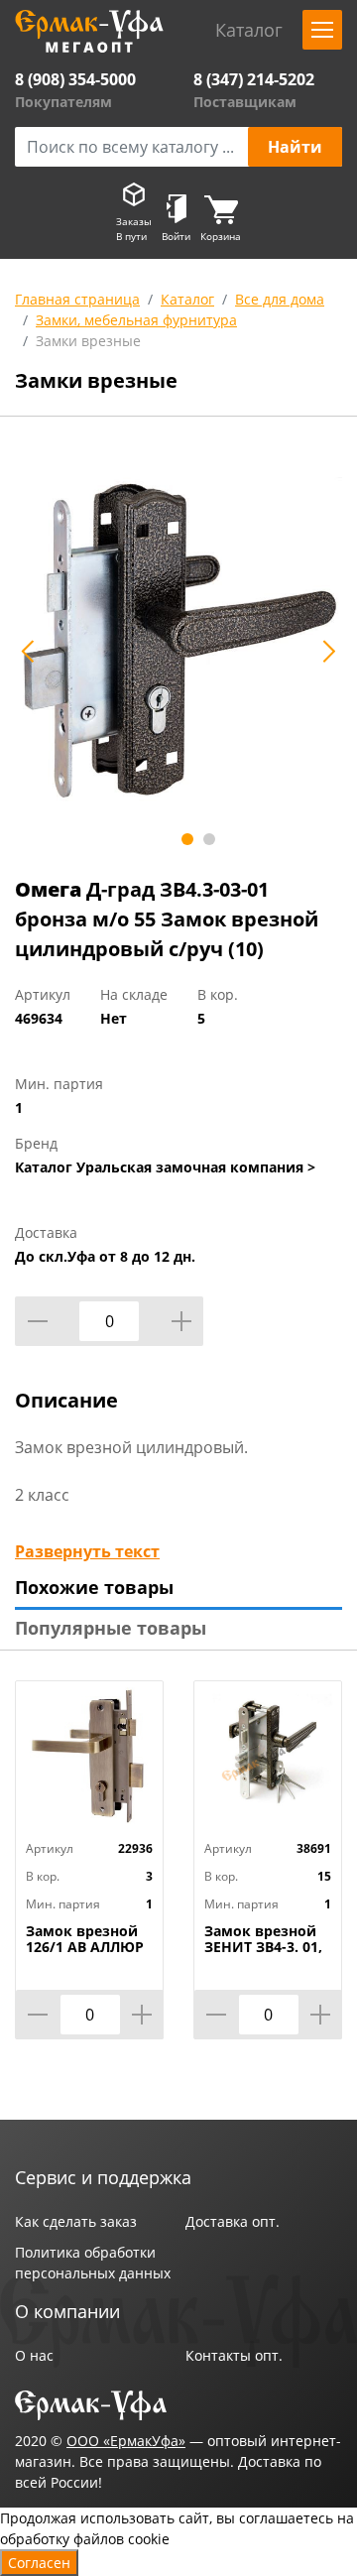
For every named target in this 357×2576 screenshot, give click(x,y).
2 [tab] (209, 839)
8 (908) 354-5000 (75, 79)
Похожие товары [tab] (94, 1587)
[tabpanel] (178, 640)
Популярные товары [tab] (111, 1628)
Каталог (187, 299)
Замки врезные (88, 341)
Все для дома (280, 299)
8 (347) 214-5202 (254, 79)
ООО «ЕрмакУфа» (126, 2441)
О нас (34, 2355)
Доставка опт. (233, 2221)
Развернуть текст (87, 1551)
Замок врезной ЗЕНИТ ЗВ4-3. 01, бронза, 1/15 (263, 1947)
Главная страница (77, 299)
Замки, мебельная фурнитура (136, 320)
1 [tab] (187, 839)
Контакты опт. (234, 2355)
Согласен (39, 2563)
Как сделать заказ (76, 2221)
